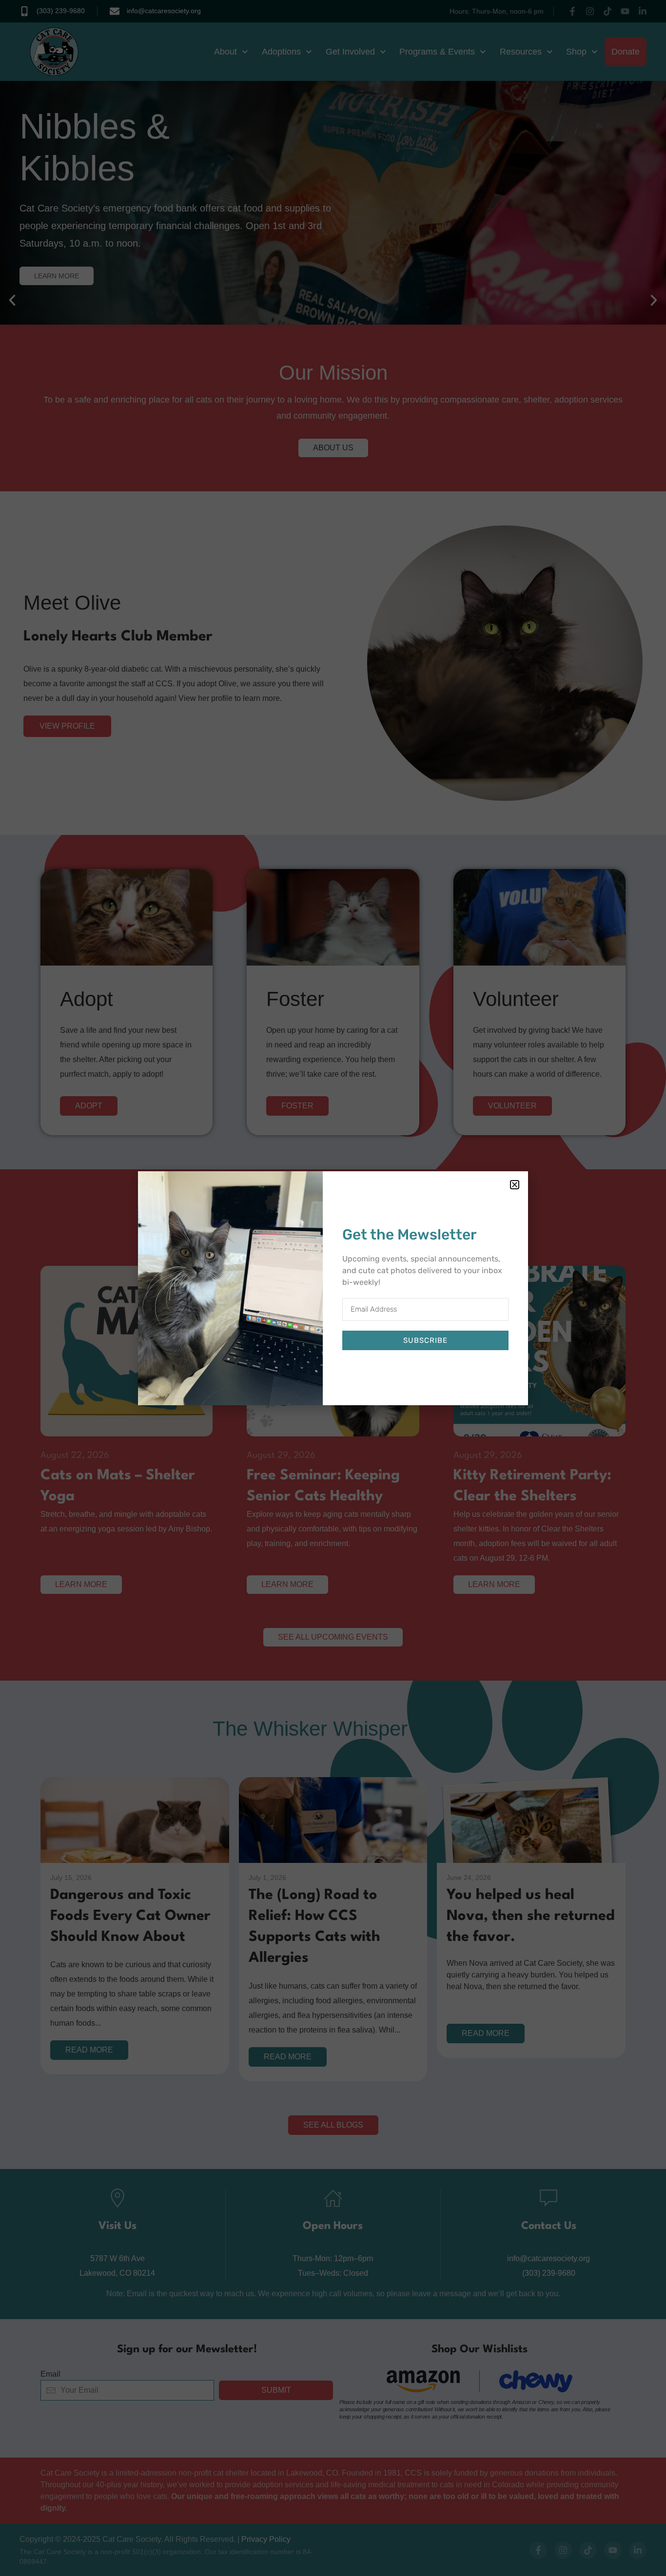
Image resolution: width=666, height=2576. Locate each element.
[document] (333, 1288)
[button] (515, 1185)
